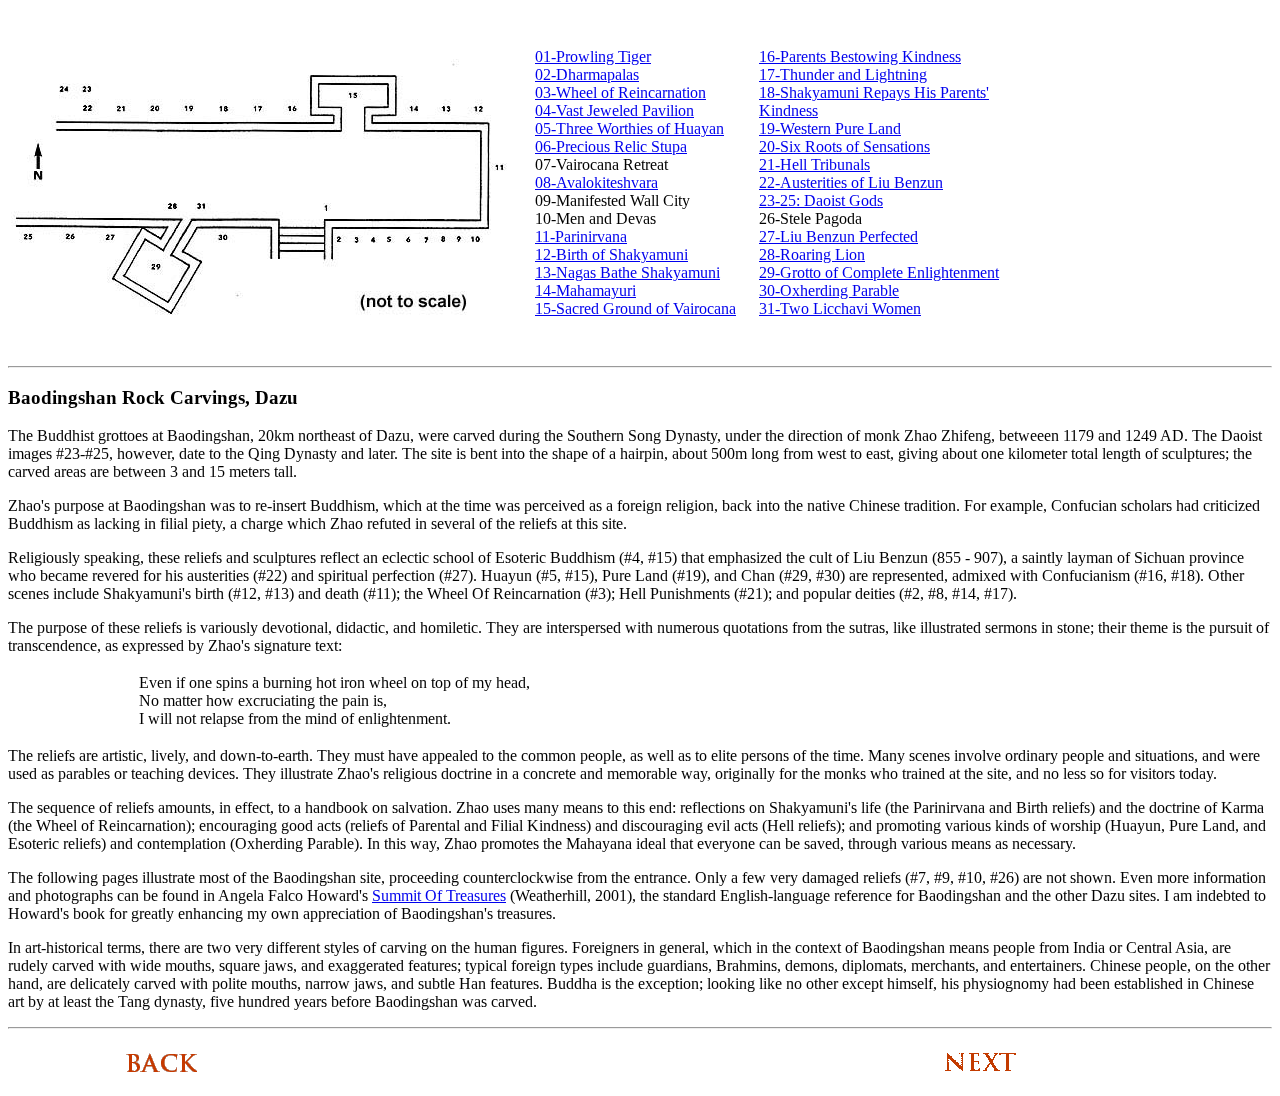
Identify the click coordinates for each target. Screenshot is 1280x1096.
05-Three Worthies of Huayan (629, 128)
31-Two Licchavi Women (840, 308)
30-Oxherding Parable (829, 290)
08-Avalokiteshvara (596, 182)
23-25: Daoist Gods (821, 200)
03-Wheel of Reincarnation (620, 92)
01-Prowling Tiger (593, 56)
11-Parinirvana (581, 236)
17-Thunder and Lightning (843, 74)
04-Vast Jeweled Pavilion (614, 110)
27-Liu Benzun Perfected (838, 236)
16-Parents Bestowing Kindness (860, 56)
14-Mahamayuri (585, 290)
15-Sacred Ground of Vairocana (635, 308)
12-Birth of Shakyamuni (611, 254)
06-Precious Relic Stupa (611, 146)
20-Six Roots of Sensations (844, 146)
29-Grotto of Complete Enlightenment (879, 272)
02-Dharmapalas (587, 74)
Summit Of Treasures (439, 895)
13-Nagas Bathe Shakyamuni (627, 272)
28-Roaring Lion (812, 254)
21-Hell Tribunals (814, 164)
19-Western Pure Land (830, 128)
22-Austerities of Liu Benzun (851, 182)
